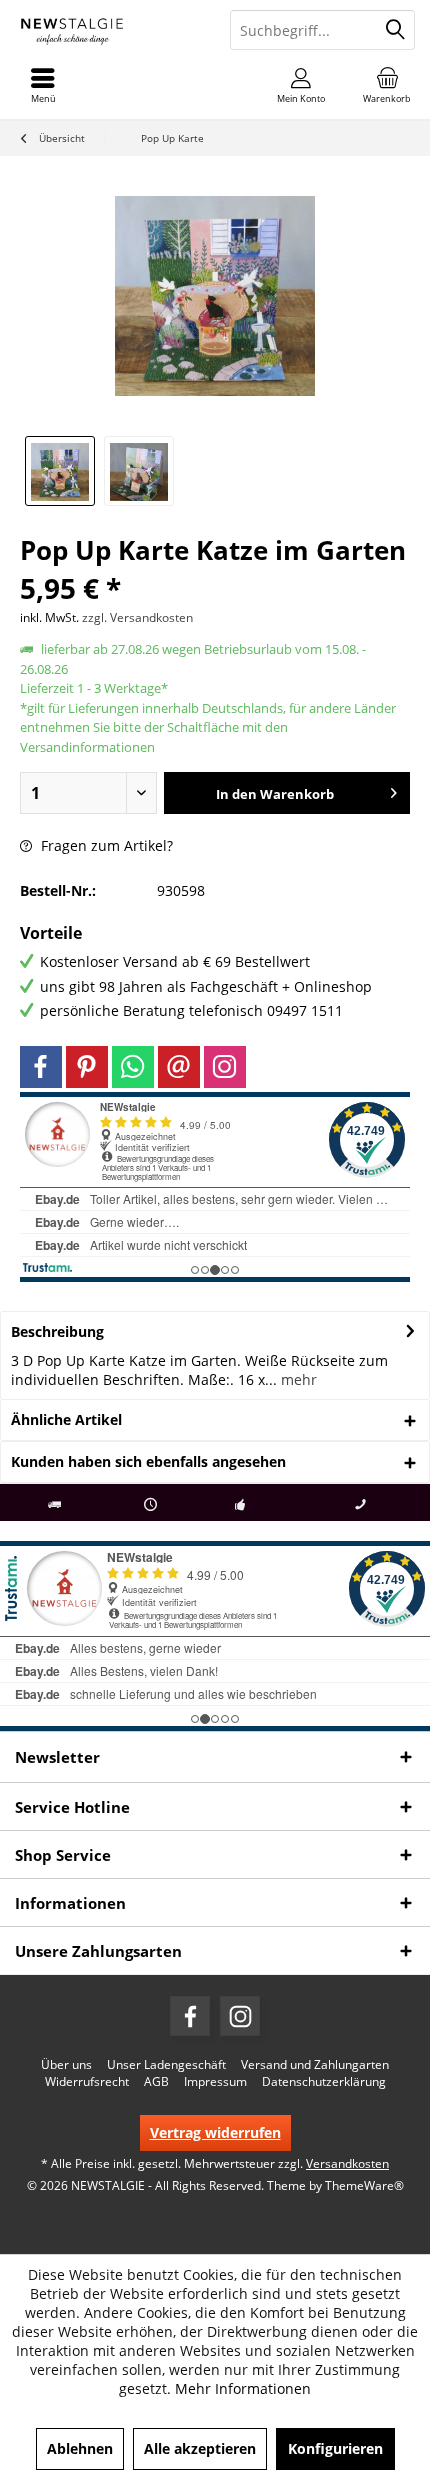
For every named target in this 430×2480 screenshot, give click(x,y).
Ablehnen (80, 2448)
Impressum (215, 2082)
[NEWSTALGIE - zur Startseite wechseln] (107, 30)
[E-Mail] (179, 1067)
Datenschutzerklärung (324, 2082)
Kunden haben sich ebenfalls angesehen (148, 1461)
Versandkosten (347, 2163)
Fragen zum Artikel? (105, 845)
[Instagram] (225, 1067)
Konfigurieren (335, 2448)
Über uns (66, 2065)
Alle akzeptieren (200, 2448)
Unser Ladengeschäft (166, 2065)
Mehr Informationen (243, 2388)
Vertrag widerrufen (215, 2132)
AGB (156, 2082)
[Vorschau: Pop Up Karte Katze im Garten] (60, 471)
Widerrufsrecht (87, 2082)
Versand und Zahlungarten (315, 2065)
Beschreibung (57, 1331)
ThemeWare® (364, 2185)
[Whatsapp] (133, 1067)
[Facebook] (41, 1067)
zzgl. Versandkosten (137, 617)
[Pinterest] (87, 1067)
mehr (297, 1379)
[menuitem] (387, 85)
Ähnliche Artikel (66, 1419)
